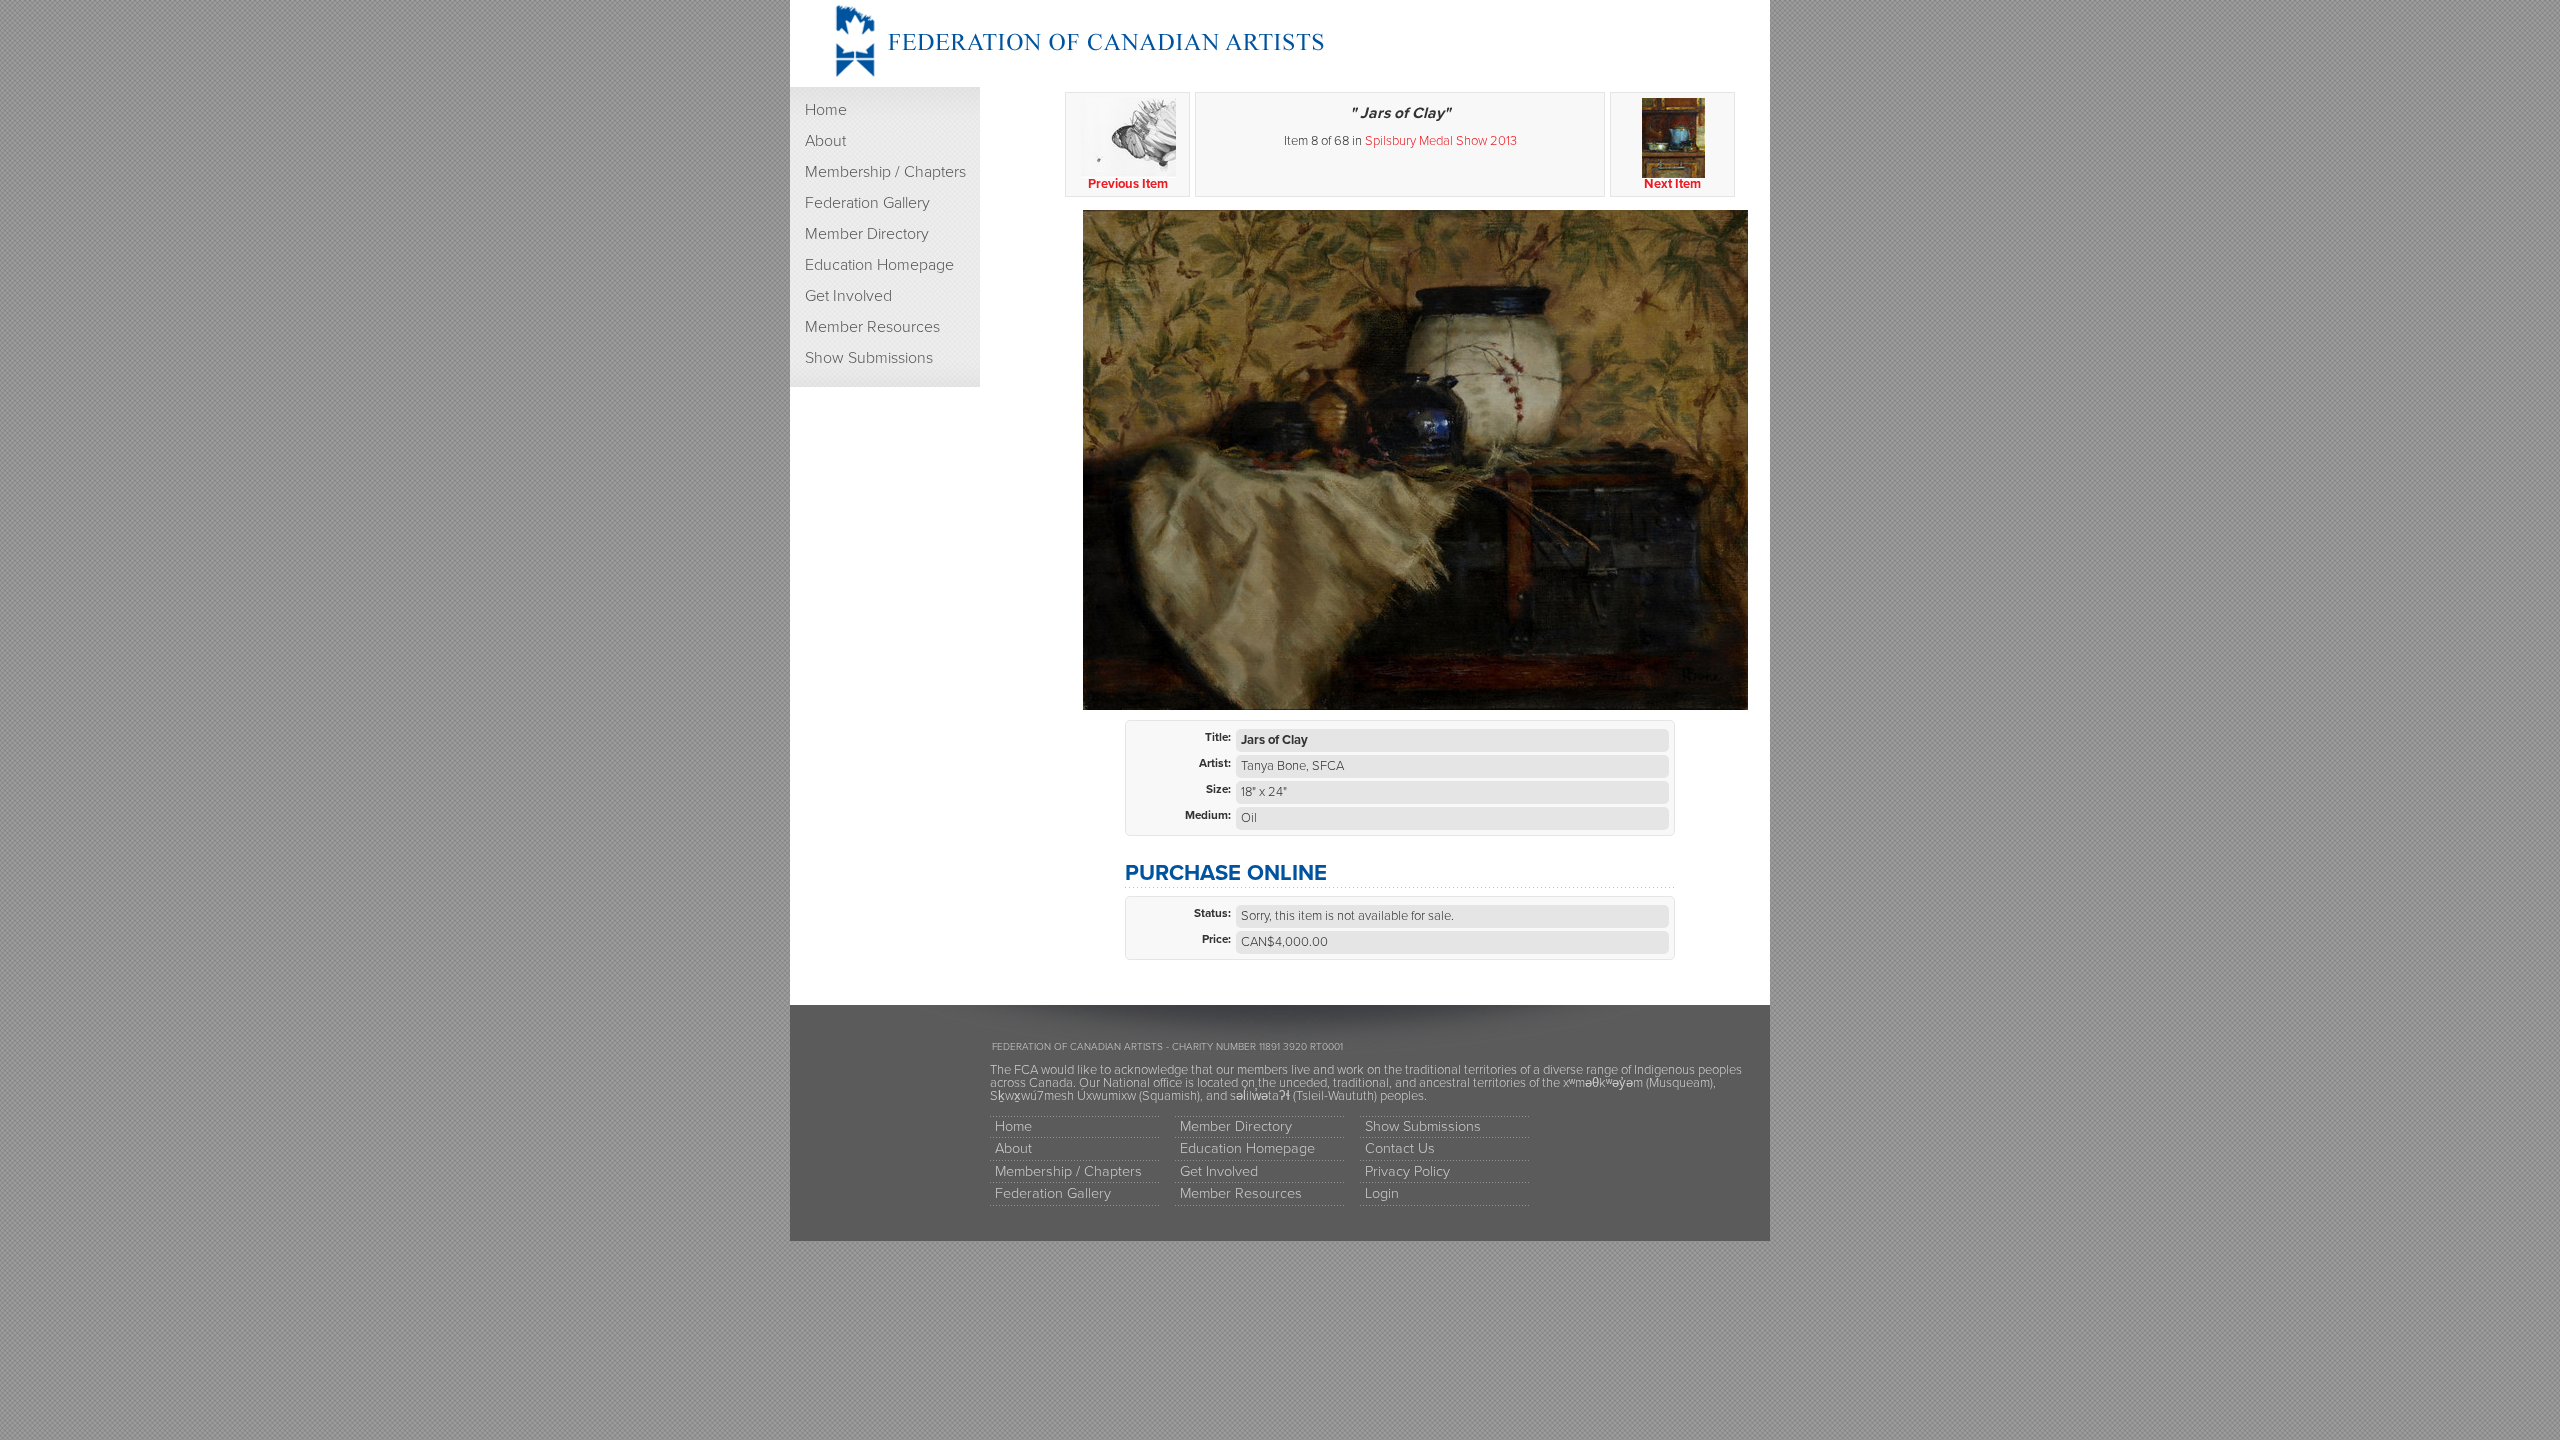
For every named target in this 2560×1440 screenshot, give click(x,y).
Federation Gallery (867, 203)
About (825, 141)
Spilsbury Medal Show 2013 (1441, 141)
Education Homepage (879, 265)
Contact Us (1400, 1148)
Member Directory (867, 234)
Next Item (1672, 184)
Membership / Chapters (885, 172)
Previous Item (1128, 184)
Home (826, 110)
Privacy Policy (1407, 1171)
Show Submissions (869, 358)
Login (1382, 1193)
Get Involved (848, 296)
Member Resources (872, 327)
